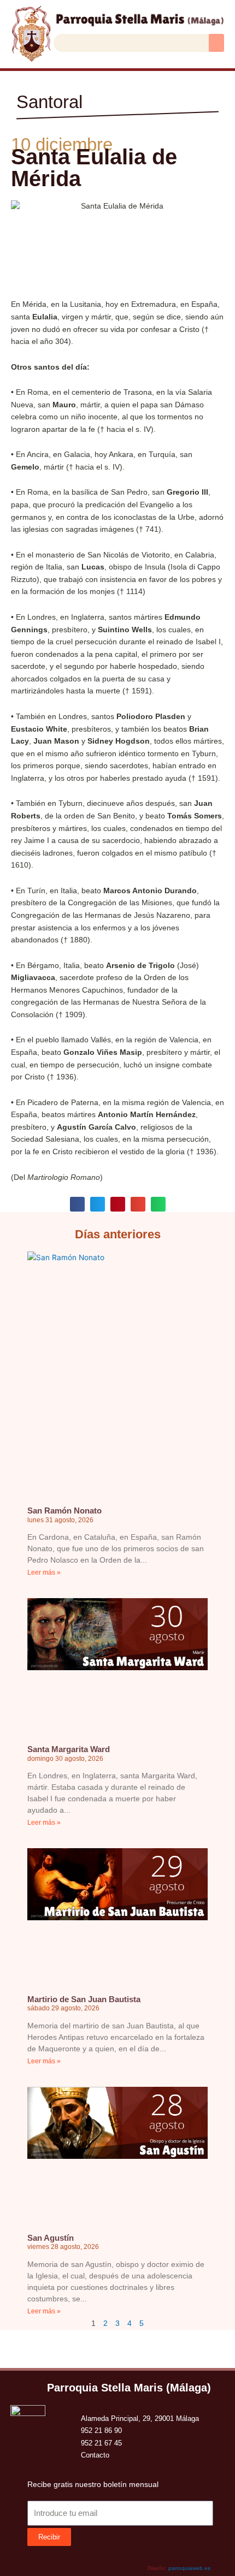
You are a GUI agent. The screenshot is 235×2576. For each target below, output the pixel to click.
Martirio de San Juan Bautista (84, 1999)
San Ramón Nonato (64, 1510)
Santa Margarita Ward (69, 1749)
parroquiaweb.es (189, 2568)
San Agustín (51, 2238)
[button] (216, 43)
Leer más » (44, 1572)
